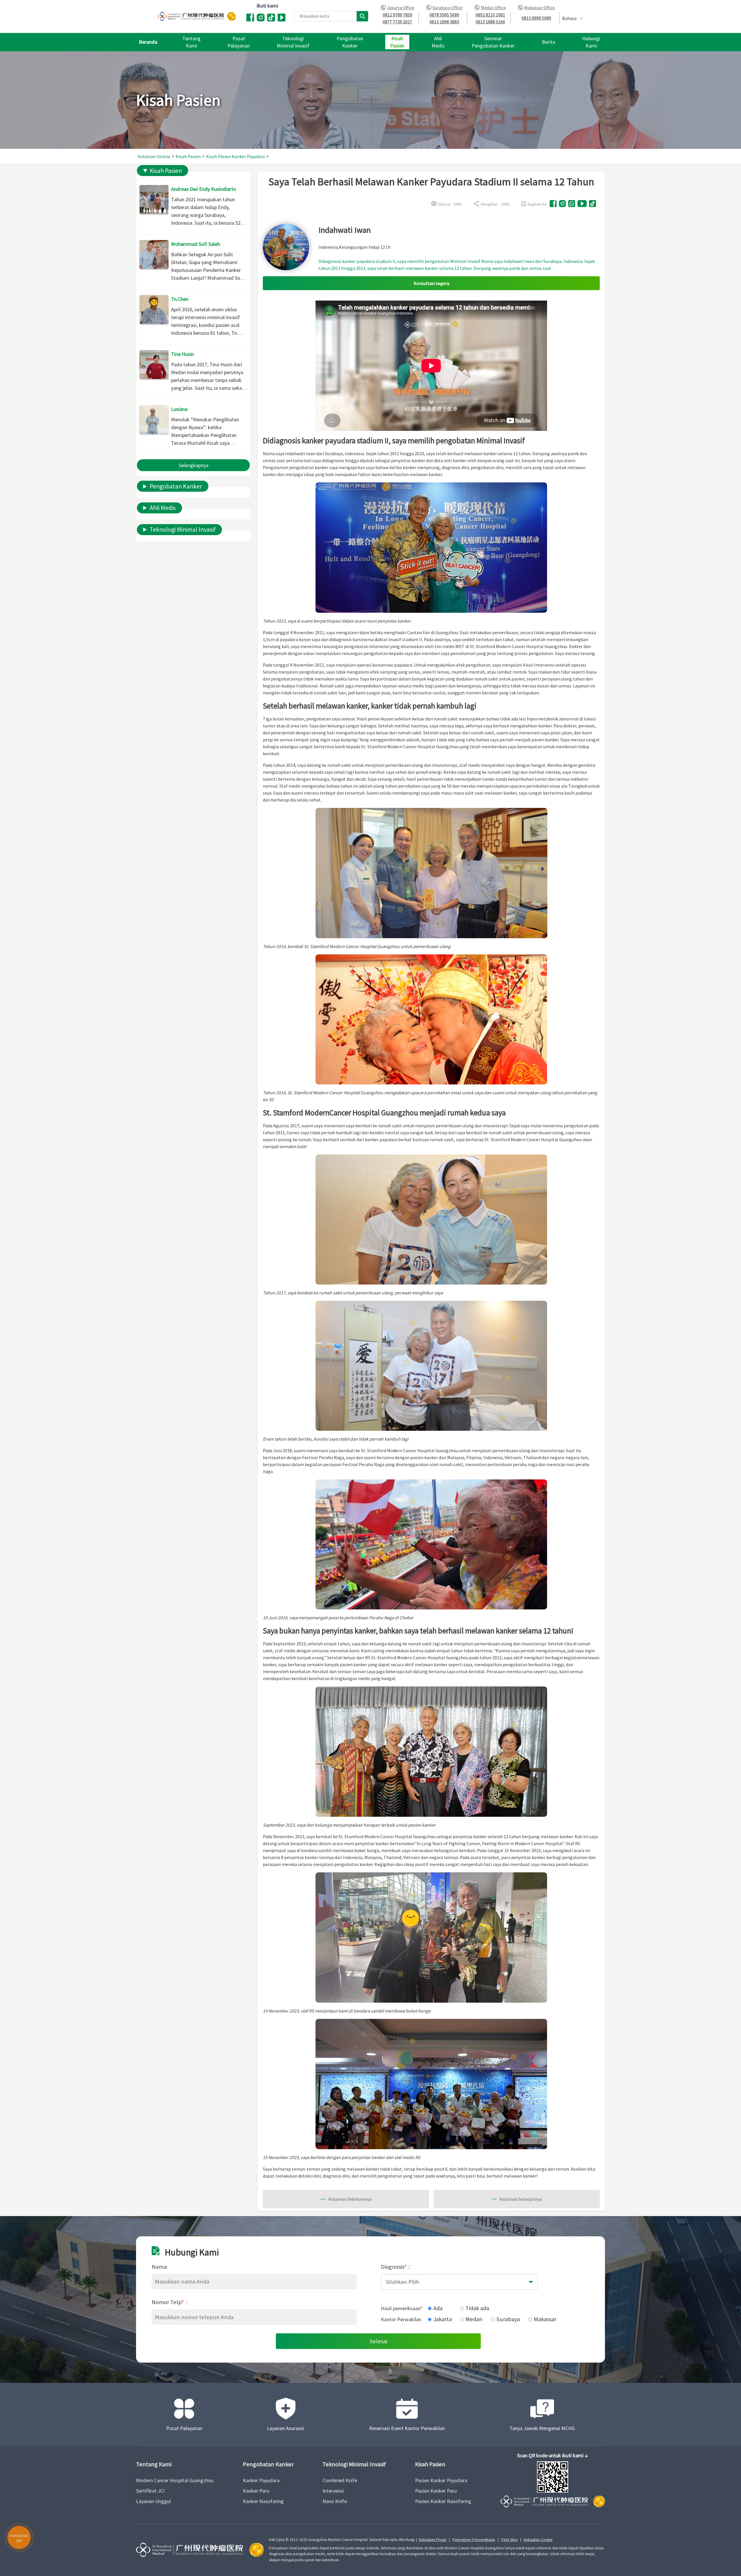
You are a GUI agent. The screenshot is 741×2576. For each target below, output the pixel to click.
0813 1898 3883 (444, 22)
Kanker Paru (256, 2491)
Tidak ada (477, 2308)
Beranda (148, 42)
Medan (474, 2319)
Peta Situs (509, 2540)
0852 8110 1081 (490, 15)
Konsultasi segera (431, 283)
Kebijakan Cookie (538, 2540)
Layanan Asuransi (286, 2428)
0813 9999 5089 (536, 18)
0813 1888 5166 (490, 22)
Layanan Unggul (153, 2501)
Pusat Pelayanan (184, 2428)
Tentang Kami (154, 2464)
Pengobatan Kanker (176, 486)
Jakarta (443, 2319)
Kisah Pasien (166, 171)
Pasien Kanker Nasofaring (443, 2501)
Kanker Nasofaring (263, 2501)
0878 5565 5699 (444, 15)
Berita (549, 42)
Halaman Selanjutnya (517, 2199)
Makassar (545, 2319)
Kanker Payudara (261, 2480)
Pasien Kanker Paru (436, 2491)
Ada (438, 2308)
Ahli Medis (163, 508)
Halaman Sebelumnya (346, 2199)
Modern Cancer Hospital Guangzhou (175, 2480)
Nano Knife (335, 2501)
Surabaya (508, 2319)
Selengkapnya (193, 465)
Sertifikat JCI (150, 2491)
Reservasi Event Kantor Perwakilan (407, 2428)
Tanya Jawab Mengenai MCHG (542, 2428)
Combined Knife (340, 2480)
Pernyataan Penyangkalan (474, 2540)
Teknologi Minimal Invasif (183, 529)
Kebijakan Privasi (433, 2540)
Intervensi (333, 2491)
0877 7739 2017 (397, 22)
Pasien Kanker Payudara (441, 2480)
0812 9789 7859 (397, 15)
